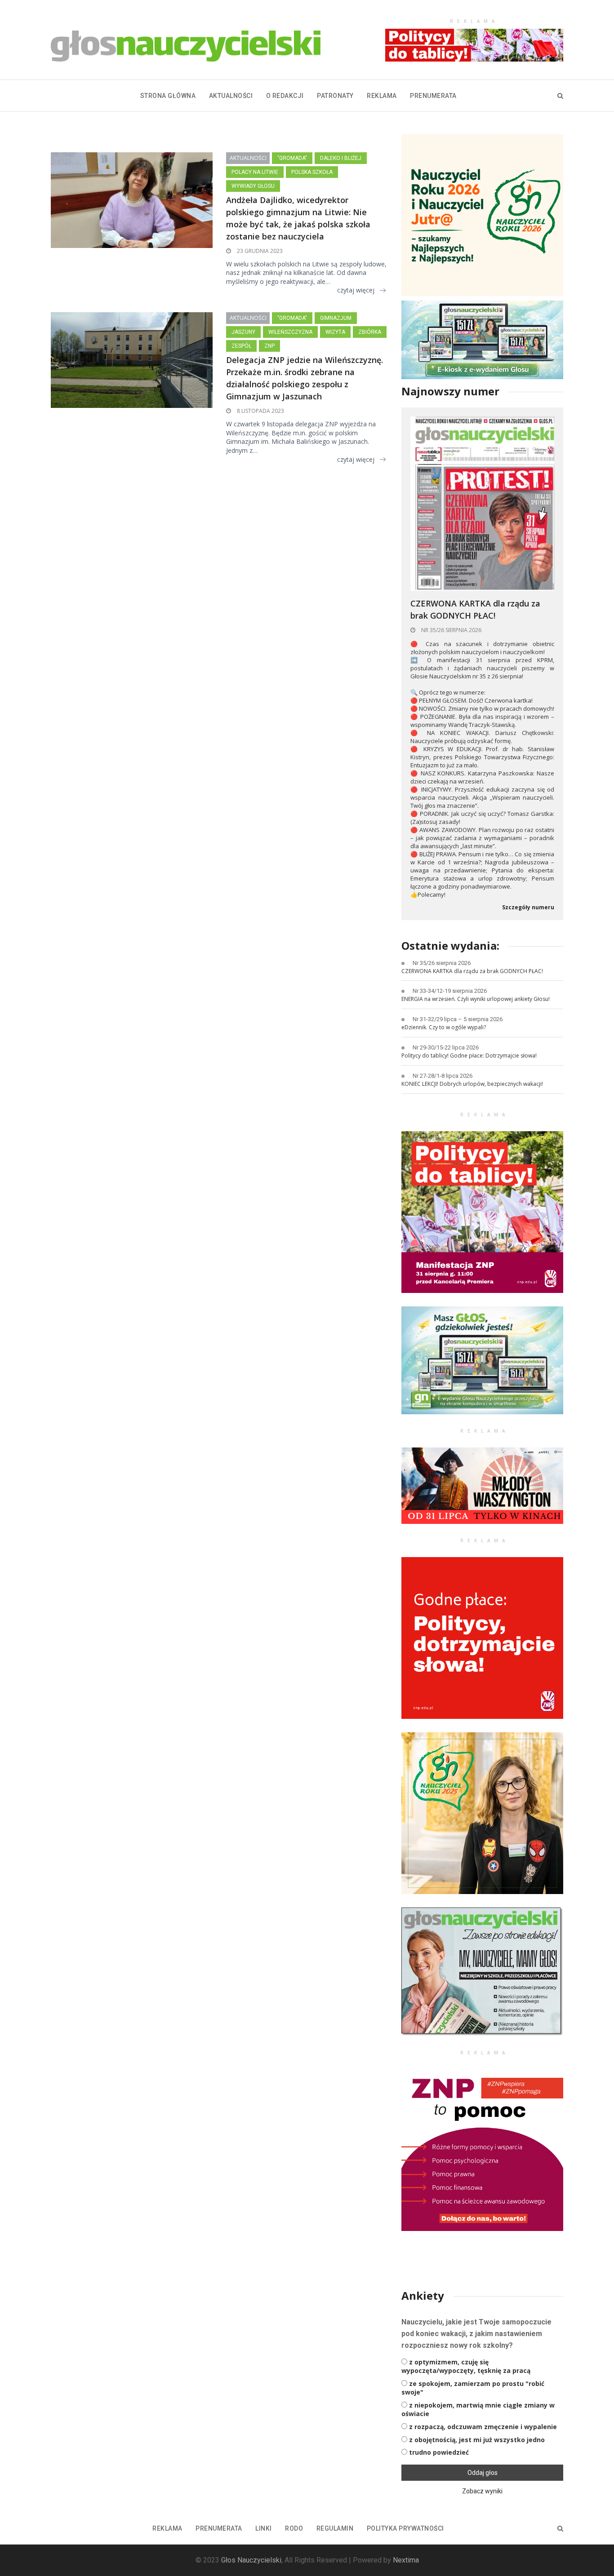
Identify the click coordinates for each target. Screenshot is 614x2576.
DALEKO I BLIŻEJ (341, 158)
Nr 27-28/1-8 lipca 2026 (443, 1076)
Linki (264, 2528)
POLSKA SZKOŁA (312, 172)
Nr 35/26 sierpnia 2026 (451, 630)
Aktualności (231, 96)
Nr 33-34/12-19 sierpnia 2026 (450, 991)
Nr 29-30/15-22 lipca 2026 (446, 1047)
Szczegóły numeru (528, 907)
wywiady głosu (253, 186)
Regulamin (335, 2528)
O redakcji (285, 96)
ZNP (269, 346)
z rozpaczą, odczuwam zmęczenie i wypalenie (483, 2427)
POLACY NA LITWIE (255, 172)
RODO (294, 2528)
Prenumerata (433, 96)
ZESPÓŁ (241, 346)
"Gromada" (292, 158)
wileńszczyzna (290, 332)
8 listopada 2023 (260, 411)
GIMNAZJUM (336, 318)
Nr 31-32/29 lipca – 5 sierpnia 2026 (458, 1019)
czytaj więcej (356, 290)
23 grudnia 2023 (259, 251)
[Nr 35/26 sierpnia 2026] (482, 503)
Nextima (406, 2560)
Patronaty (335, 96)
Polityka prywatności (405, 2528)
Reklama (382, 96)
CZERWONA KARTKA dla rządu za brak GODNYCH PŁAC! (475, 609)
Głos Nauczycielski (251, 2560)
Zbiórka (370, 332)
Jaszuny (243, 332)
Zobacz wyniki (482, 2491)
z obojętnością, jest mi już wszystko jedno (477, 2440)
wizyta (335, 332)
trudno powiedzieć (439, 2452)
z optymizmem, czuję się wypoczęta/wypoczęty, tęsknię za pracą (466, 2366)
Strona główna (168, 96)
